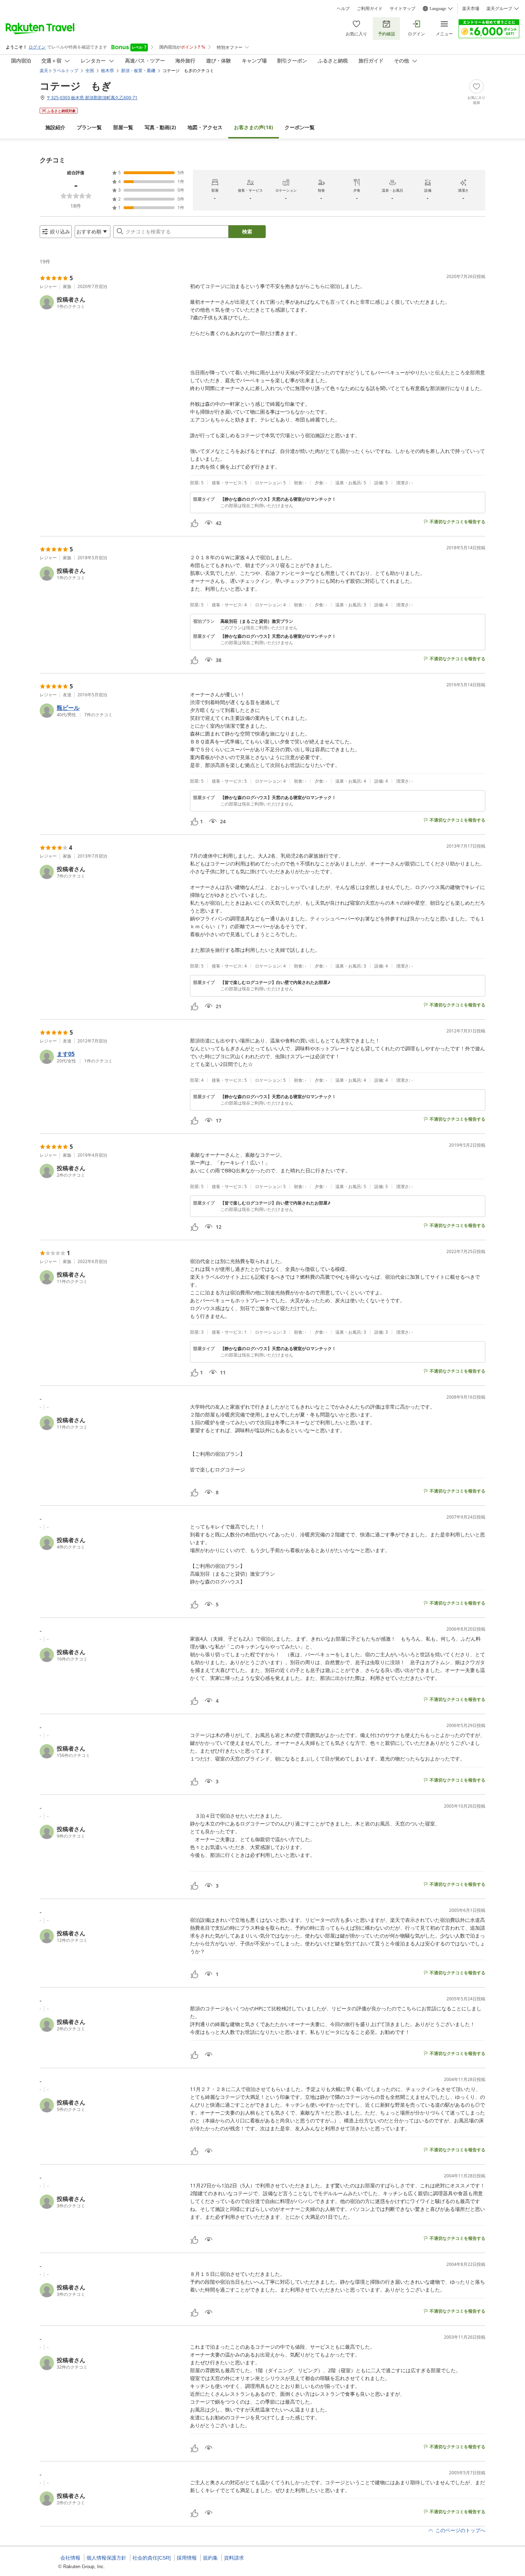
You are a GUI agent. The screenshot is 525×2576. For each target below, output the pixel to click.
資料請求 (234, 2558)
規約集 (210, 2558)
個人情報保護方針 (106, 2558)
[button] (112, 302)
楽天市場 (471, 9)
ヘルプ (343, 9)
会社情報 (70, 2558)
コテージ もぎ (76, 86)
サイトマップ (402, 9)
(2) (160, 127)
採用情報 (187, 2558)
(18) (254, 127)
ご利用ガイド (370, 9)
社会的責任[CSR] (152, 2558)
